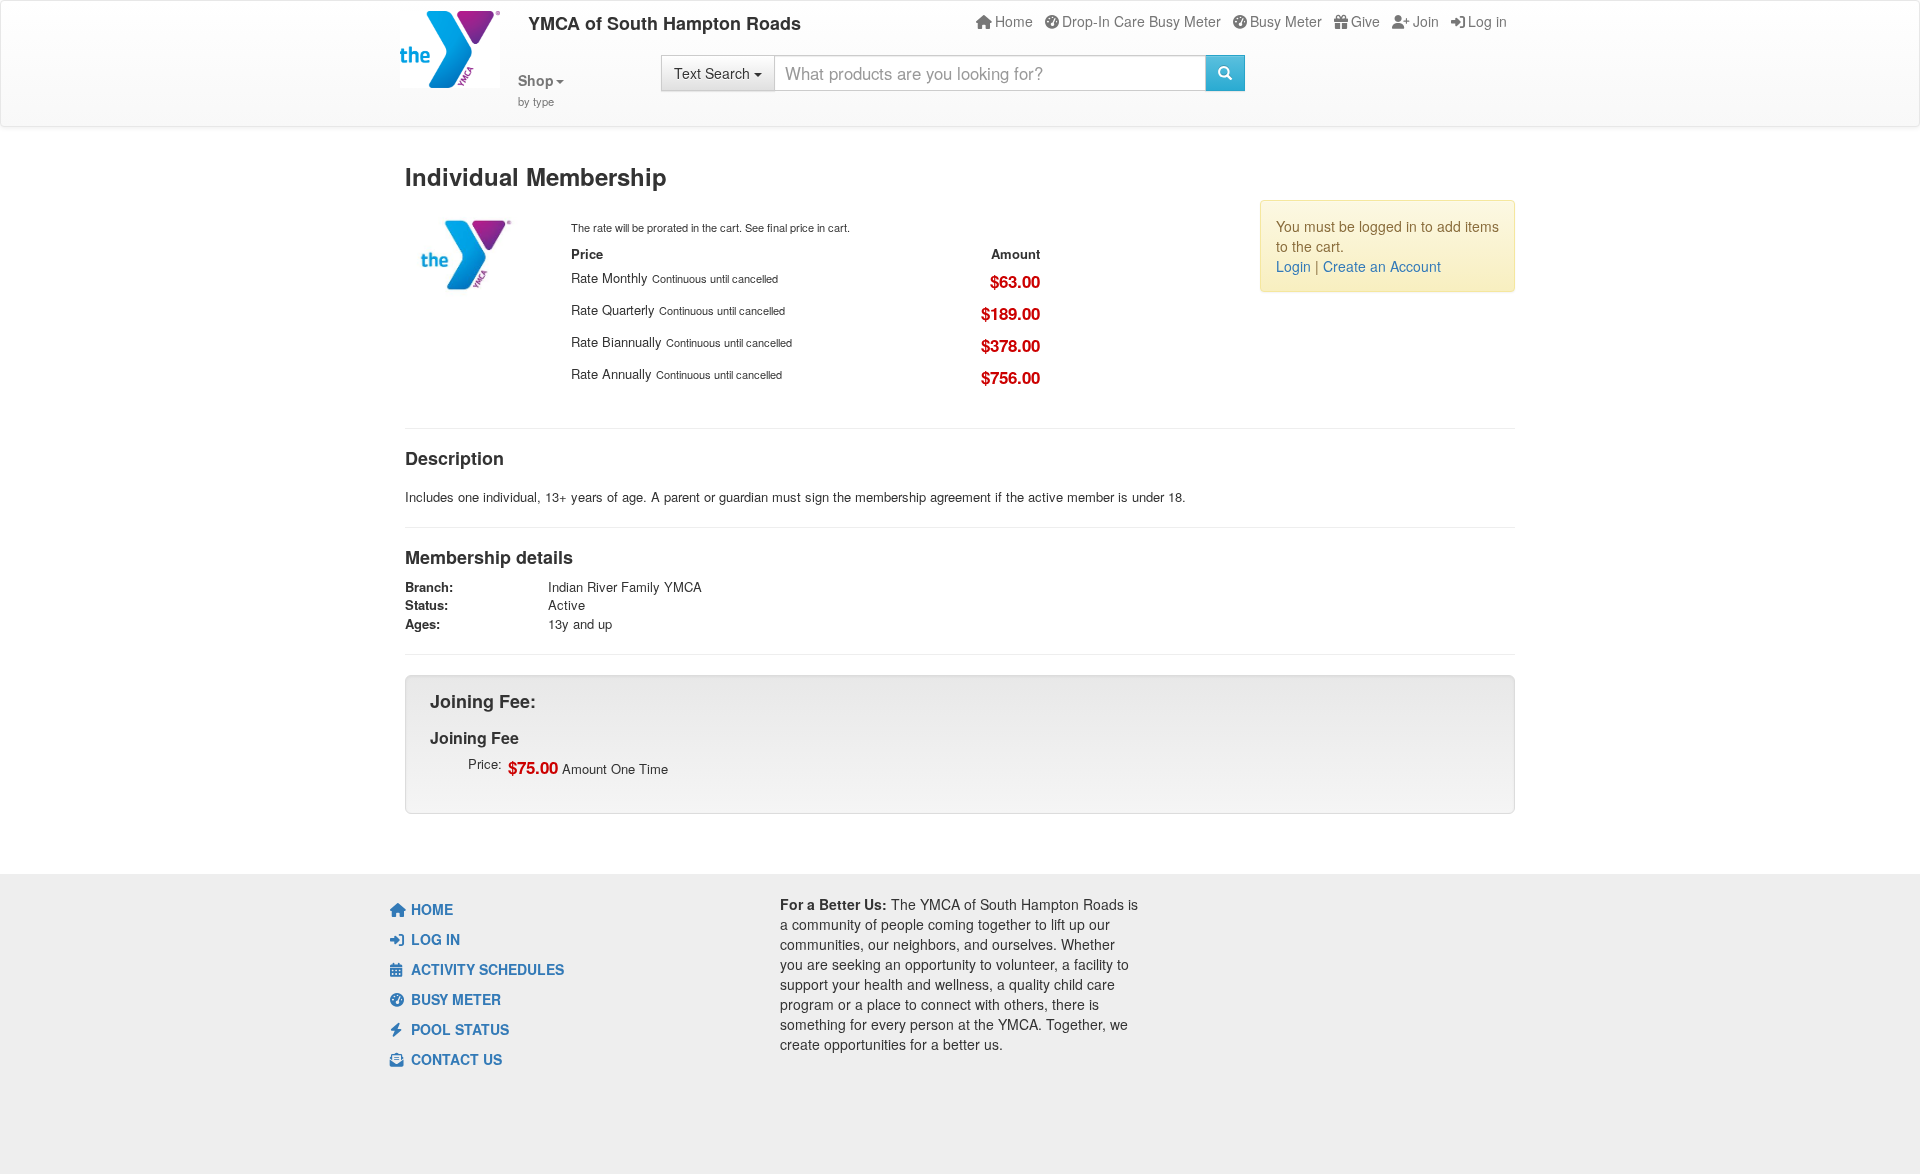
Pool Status (458, 1029)
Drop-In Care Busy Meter (1141, 21)
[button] (541, 90)
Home (1014, 21)
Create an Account (1382, 266)
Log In (433, 939)
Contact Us (454, 1059)
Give (1365, 21)
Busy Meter (1286, 21)
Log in (1487, 21)
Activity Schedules (485, 969)
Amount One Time (588, 767)
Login (1293, 266)
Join (1426, 21)
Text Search (714, 73)
